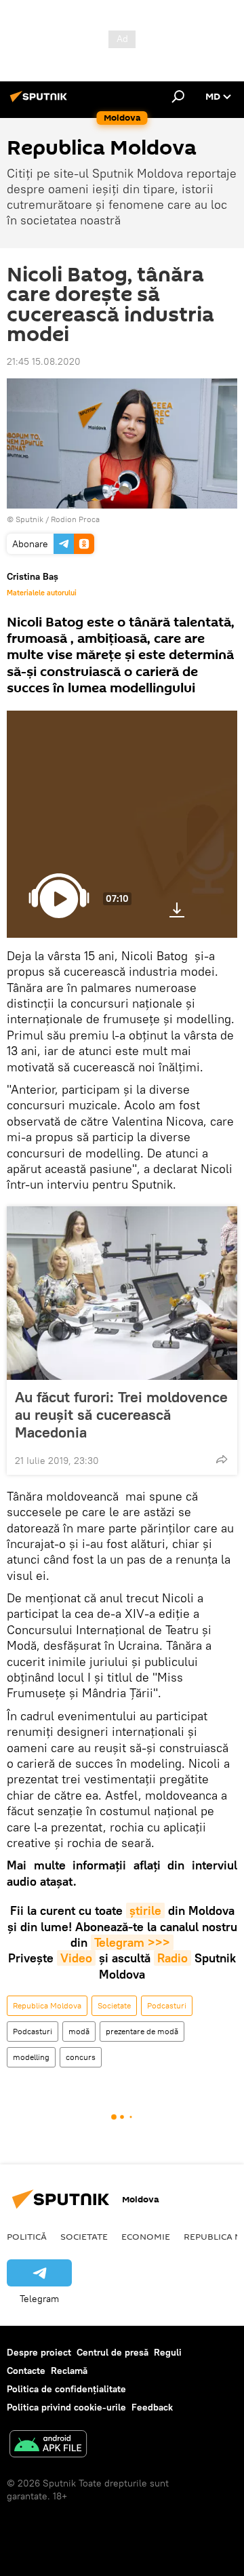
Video (76, 1958)
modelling (31, 2057)
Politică (27, 2236)
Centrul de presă (113, 2352)
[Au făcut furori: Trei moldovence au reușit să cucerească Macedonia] (122, 1293)
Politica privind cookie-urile (66, 2407)
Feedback (152, 2407)
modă (79, 2031)
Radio (172, 1958)
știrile (145, 1910)
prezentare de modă (142, 2031)
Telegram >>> (132, 1942)
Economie (146, 2236)
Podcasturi (167, 2005)
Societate (114, 2005)
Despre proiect (39, 2352)
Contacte (26, 2371)
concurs (81, 2057)
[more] (222, 1459)
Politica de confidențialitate (66, 2389)
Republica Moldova (47, 2005)
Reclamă (69, 2371)
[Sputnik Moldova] (41, 102)
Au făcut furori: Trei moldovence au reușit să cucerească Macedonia (121, 1414)
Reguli (168, 2352)
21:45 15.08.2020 (44, 361)
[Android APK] (48, 2445)
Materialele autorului (42, 593)
